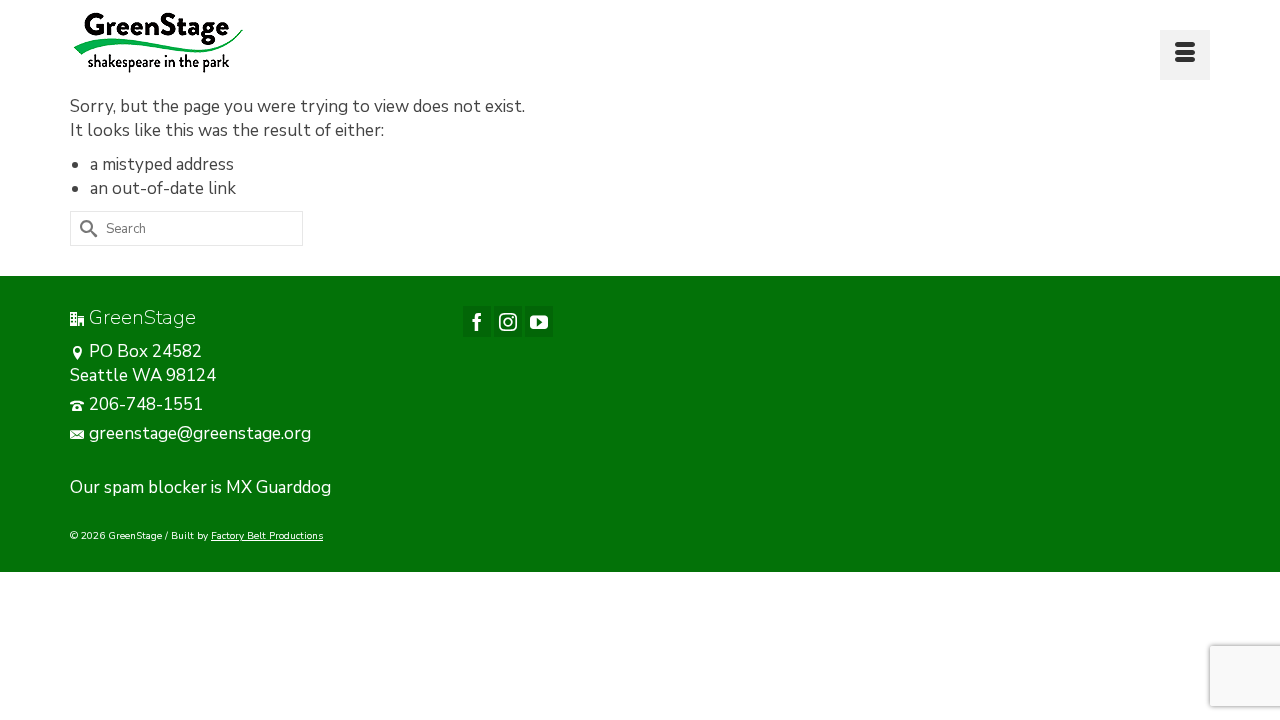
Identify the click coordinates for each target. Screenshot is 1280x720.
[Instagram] (508, 321)
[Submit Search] (85, 228)
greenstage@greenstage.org (200, 433)
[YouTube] (539, 321)
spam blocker (155, 487)
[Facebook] (477, 321)
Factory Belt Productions (267, 536)
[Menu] (1185, 55)
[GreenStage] (250, 42)
